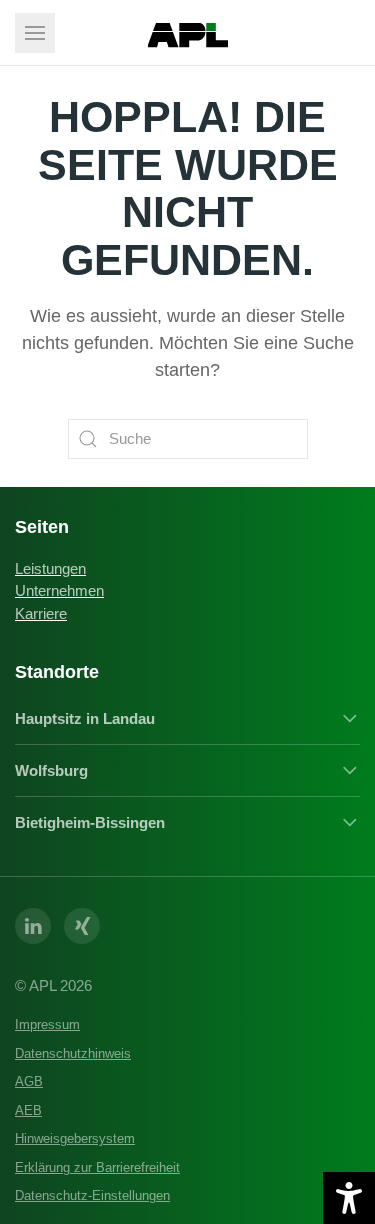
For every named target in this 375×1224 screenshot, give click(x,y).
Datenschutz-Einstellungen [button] (92, 1195)
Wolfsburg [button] (51, 770)
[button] (35, 33)
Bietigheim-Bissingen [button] (90, 822)
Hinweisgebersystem (75, 1138)
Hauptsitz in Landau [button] (85, 718)
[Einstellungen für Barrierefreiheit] (349, 1198)
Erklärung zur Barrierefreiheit (97, 1167)
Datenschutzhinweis (73, 1053)
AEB (28, 1110)
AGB (29, 1081)
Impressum (47, 1024)
